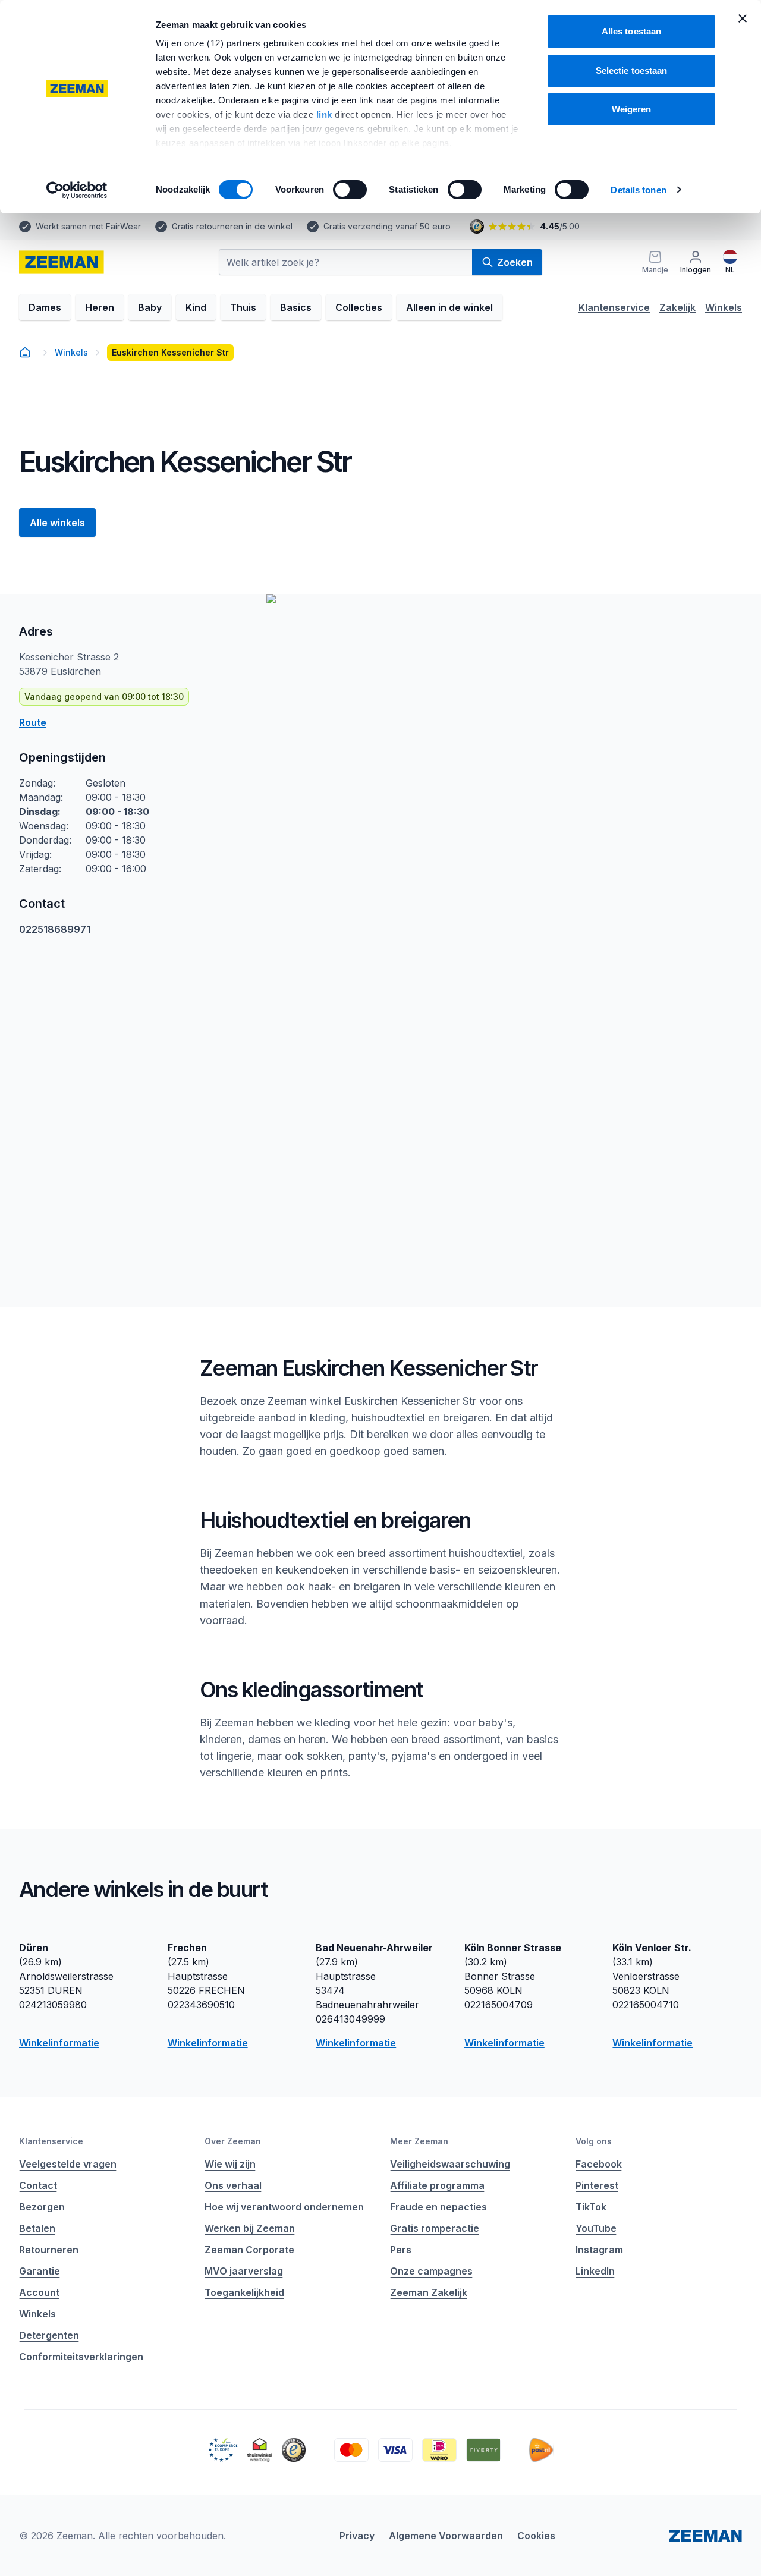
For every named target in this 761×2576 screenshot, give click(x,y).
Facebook (599, 2164)
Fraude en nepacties (438, 2207)
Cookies (536, 2536)
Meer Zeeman (419, 2141)
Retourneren (49, 2250)
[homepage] (62, 262)
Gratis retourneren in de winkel (232, 226)
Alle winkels (57, 523)
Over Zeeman (233, 2141)
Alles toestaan (631, 31)
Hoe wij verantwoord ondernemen (284, 2207)
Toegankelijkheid (244, 2292)
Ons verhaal (233, 2185)
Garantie (40, 2271)
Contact (38, 2185)
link (326, 114)
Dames (45, 307)
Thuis (243, 307)
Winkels (724, 307)
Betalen (37, 2228)
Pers (401, 2250)
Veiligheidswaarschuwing (450, 2164)
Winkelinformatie (59, 2043)
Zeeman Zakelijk (429, 2292)
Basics (296, 307)
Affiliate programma (437, 2185)
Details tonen (638, 190)
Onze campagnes (431, 2271)
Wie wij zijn (230, 2164)
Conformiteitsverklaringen (81, 2357)
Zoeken (515, 262)
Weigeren (632, 109)
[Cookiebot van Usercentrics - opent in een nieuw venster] (77, 190)
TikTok (591, 2207)
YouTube (596, 2228)
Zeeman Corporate (249, 2250)
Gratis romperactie (435, 2228)
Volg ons (594, 2141)
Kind (196, 307)
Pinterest (597, 2185)
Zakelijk (677, 307)
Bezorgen (42, 2207)
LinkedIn (595, 2271)
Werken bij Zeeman (250, 2228)
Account (39, 2292)
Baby (150, 307)
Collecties (359, 307)
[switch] (350, 190)
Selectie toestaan (632, 70)
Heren (100, 307)
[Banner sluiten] (743, 18)
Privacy (357, 2536)
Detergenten (49, 2335)
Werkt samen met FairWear (88, 226)
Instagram (599, 2250)
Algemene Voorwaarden (446, 2536)
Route (33, 722)
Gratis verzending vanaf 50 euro (387, 226)
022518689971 (55, 929)
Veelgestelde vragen (68, 2164)
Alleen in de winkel (449, 307)
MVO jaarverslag (244, 2271)
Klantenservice (614, 307)
